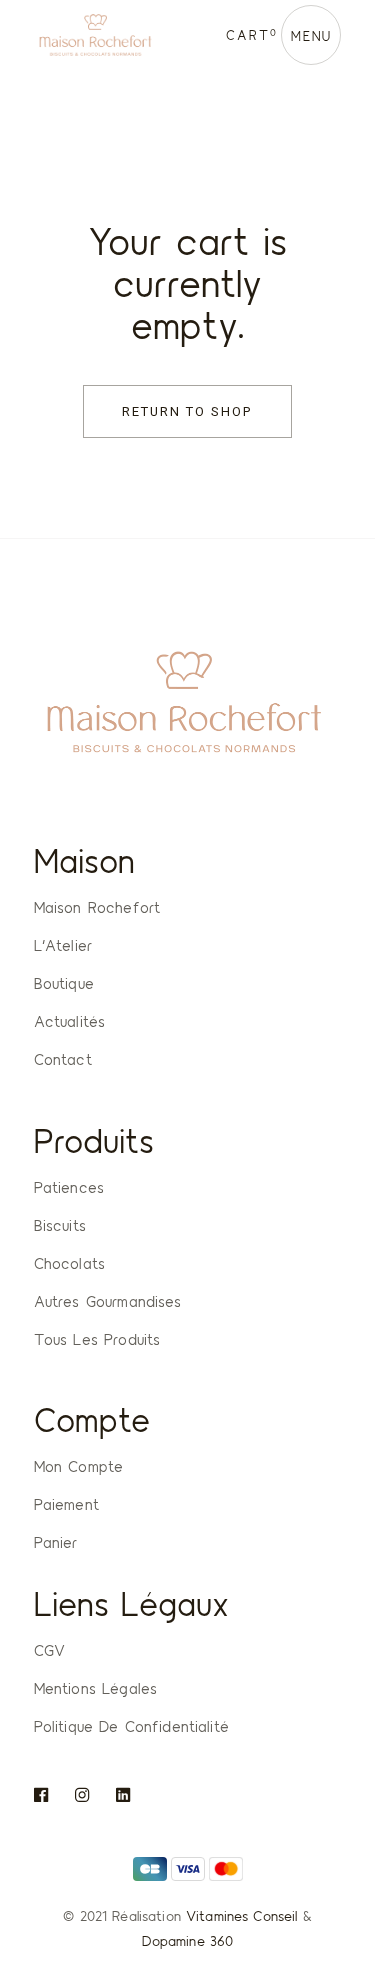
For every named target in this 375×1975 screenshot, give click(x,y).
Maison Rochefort (97, 907)
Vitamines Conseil (241, 1915)
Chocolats (69, 1263)
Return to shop (187, 411)
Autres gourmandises (108, 1301)
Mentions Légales (95, 1688)
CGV (49, 1650)
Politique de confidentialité (131, 1726)
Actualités (70, 1021)
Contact (63, 1059)
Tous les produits (97, 1339)
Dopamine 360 (188, 1940)
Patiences (69, 1187)
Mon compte (79, 1466)
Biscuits (60, 1225)
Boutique (64, 983)
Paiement (66, 1504)
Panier (56, 1542)
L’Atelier (63, 945)
